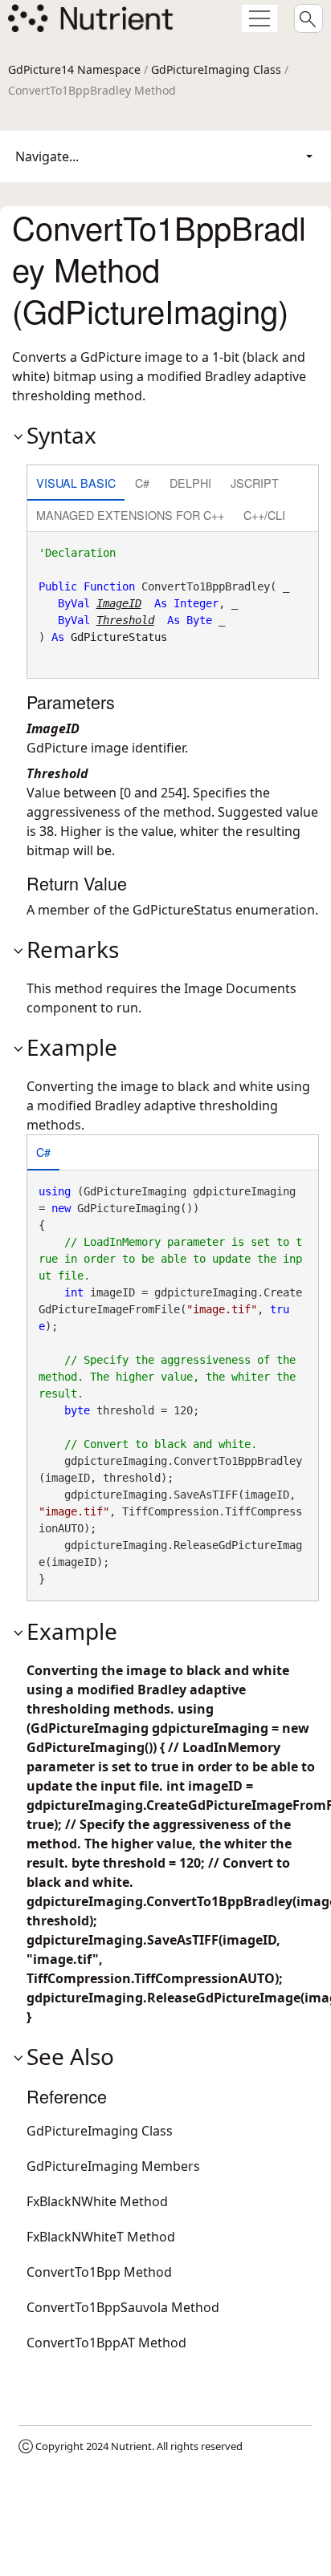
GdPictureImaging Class (216, 69)
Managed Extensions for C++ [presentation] (130, 515)
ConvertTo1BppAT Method (106, 2343)
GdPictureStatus (119, 637)
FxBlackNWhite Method (97, 2201)
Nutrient (131, 2446)
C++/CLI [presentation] (264, 515)
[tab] (76, 484)
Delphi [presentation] (190, 483)
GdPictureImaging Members (113, 2166)
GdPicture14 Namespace (74, 69)
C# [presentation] (142, 483)
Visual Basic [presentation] (76, 483)
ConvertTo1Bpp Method (99, 2272)
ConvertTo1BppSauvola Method (123, 2307)
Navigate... (47, 156)
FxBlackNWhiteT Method (101, 2237)
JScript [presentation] (255, 483)
